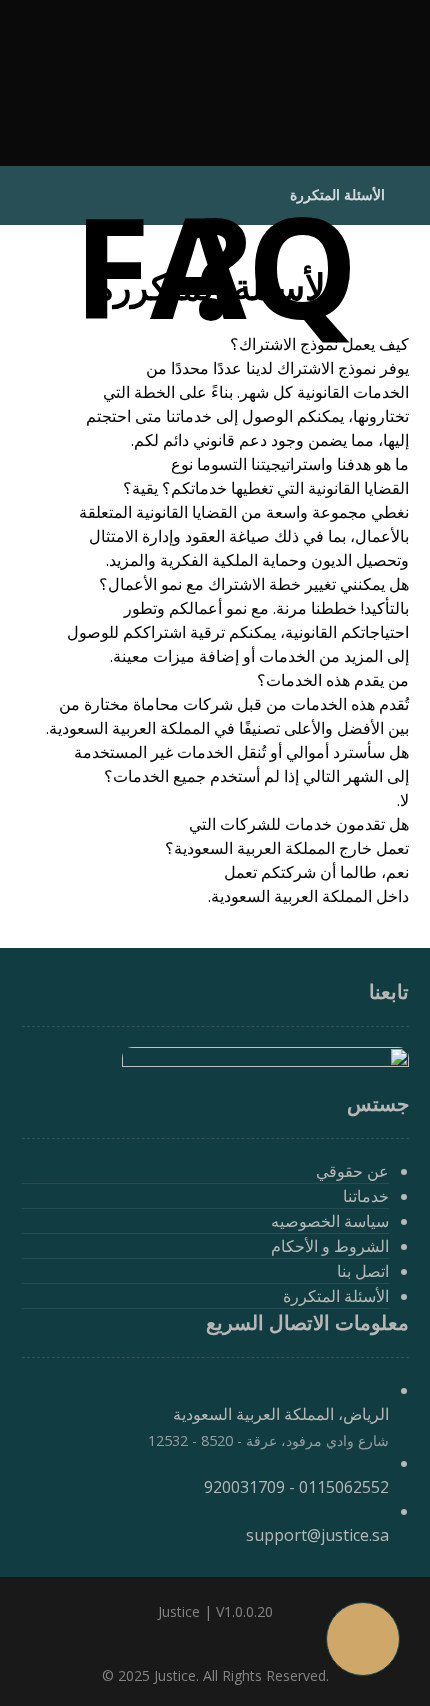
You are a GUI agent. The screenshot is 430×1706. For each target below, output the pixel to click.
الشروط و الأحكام (330, 1246)
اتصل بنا (363, 1271)
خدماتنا (366, 1196)
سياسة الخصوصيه (330, 1221)
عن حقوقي (352, 1171)
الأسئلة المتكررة (336, 1296)
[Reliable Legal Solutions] (329, 85)
